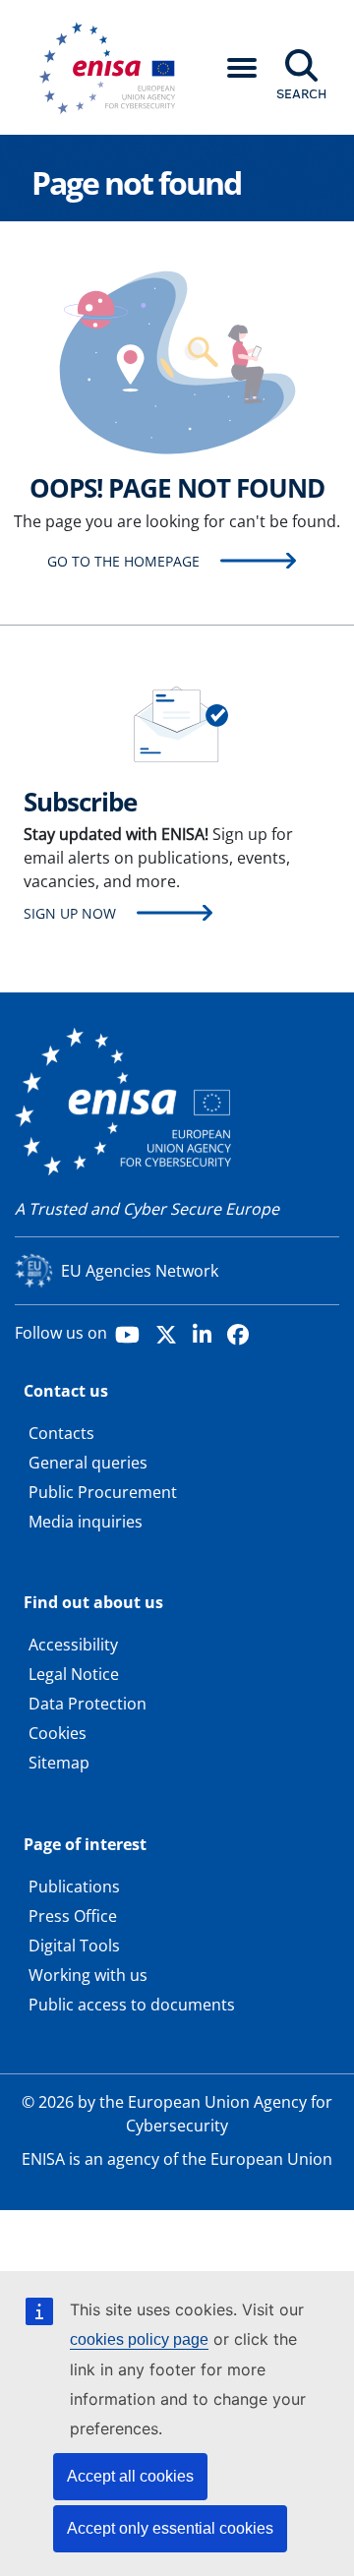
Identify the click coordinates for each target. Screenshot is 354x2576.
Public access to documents (132, 2005)
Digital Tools (74, 1946)
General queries (88, 1463)
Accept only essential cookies (170, 2528)
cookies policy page (139, 2339)
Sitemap (59, 1763)
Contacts (61, 1433)
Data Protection (88, 1704)
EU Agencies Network (140, 1271)
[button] (242, 68)
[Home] (114, 68)
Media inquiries (86, 1522)
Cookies (58, 1733)
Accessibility (73, 1645)
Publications (74, 1887)
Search (301, 93)
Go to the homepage (123, 561)
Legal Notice (74, 1674)
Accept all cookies (130, 2476)
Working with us (88, 1975)
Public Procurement (103, 1492)
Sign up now (70, 913)
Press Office (73, 1916)
